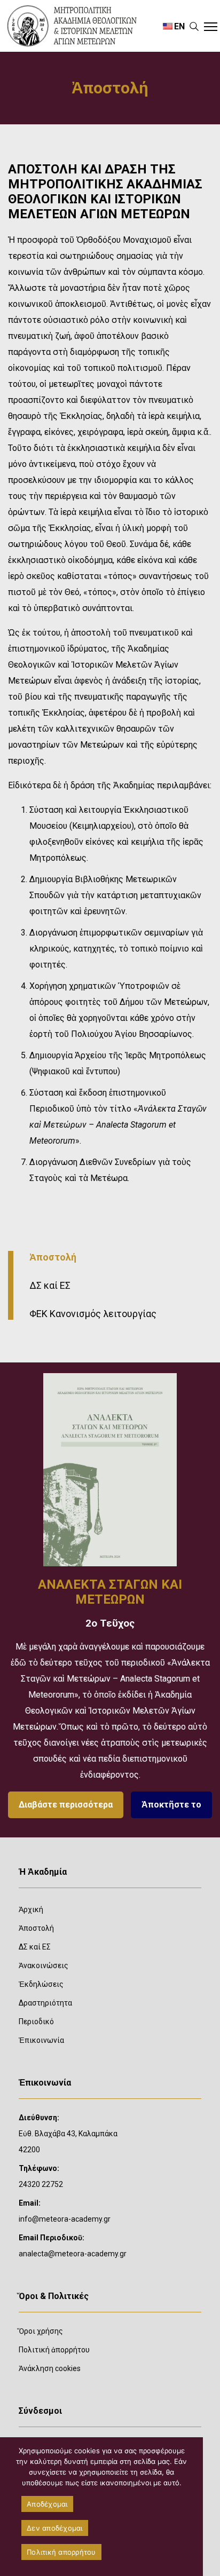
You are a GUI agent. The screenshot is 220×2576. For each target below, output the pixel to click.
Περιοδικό (36, 2022)
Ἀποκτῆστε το (171, 1805)
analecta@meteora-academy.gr (73, 2254)
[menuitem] (174, 26)
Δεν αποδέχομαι (55, 2528)
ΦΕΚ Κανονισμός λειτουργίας (93, 1314)
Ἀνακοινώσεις (44, 1965)
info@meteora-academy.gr (65, 2219)
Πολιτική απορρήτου (61, 2552)
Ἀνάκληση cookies (50, 2368)
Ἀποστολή (53, 1257)
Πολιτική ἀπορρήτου (54, 2350)
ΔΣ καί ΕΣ (50, 1285)
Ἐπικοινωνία (41, 2040)
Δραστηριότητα (45, 2003)
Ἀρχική (31, 1909)
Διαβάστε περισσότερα (66, 1805)
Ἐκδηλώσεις (41, 1984)
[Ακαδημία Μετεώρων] (78, 26)
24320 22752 (41, 2184)
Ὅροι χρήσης (41, 2331)
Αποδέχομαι (47, 2504)
